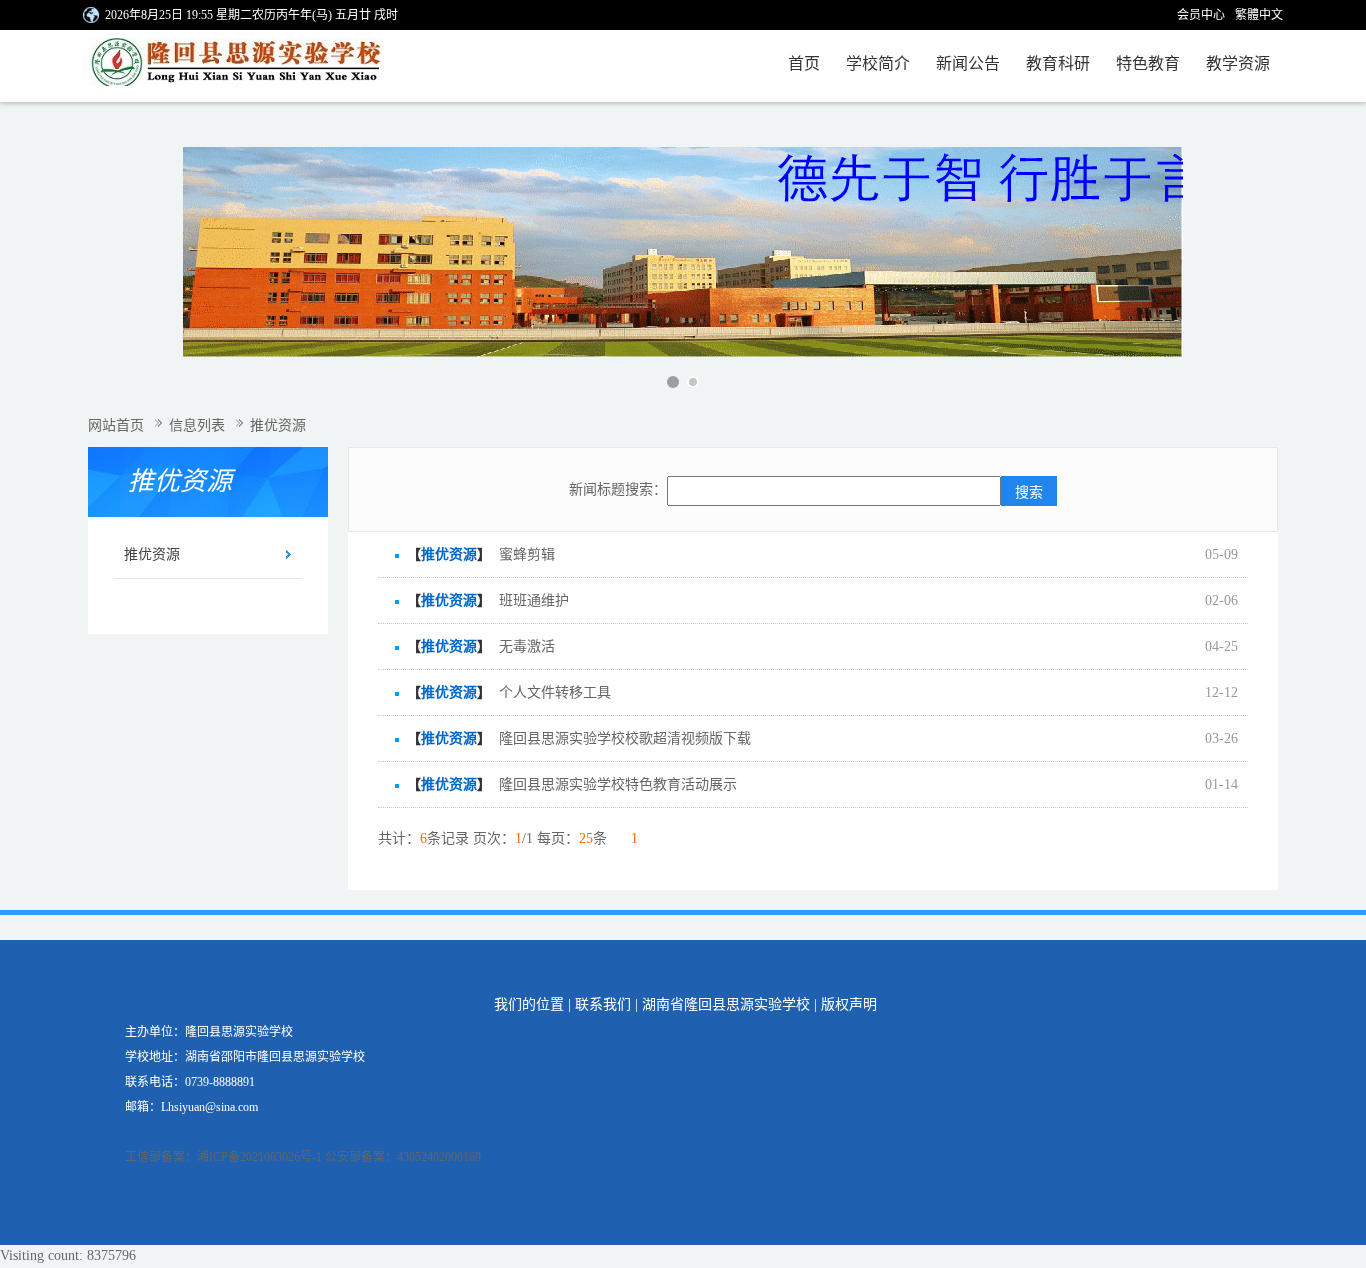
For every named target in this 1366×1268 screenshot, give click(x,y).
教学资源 (1238, 63)
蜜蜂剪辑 (527, 554)
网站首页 (116, 425)
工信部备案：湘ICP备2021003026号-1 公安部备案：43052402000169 (303, 1157)
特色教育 (1148, 63)
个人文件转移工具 (555, 692)
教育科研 (1058, 63)
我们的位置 (529, 1004)
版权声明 (849, 1004)
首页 (804, 63)
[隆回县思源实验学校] (250, 66)
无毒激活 (527, 646)
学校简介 (878, 63)
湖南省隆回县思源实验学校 (726, 1004)
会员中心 (1201, 15)
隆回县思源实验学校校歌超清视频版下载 (625, 738)
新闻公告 (968, 63)
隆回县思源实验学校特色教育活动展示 (618, 784)
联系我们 (603, 1004)
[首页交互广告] (683, 252)
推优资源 (152, 554)
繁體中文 (1259, 15)
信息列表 (197, 425)
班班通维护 (534, 600)
